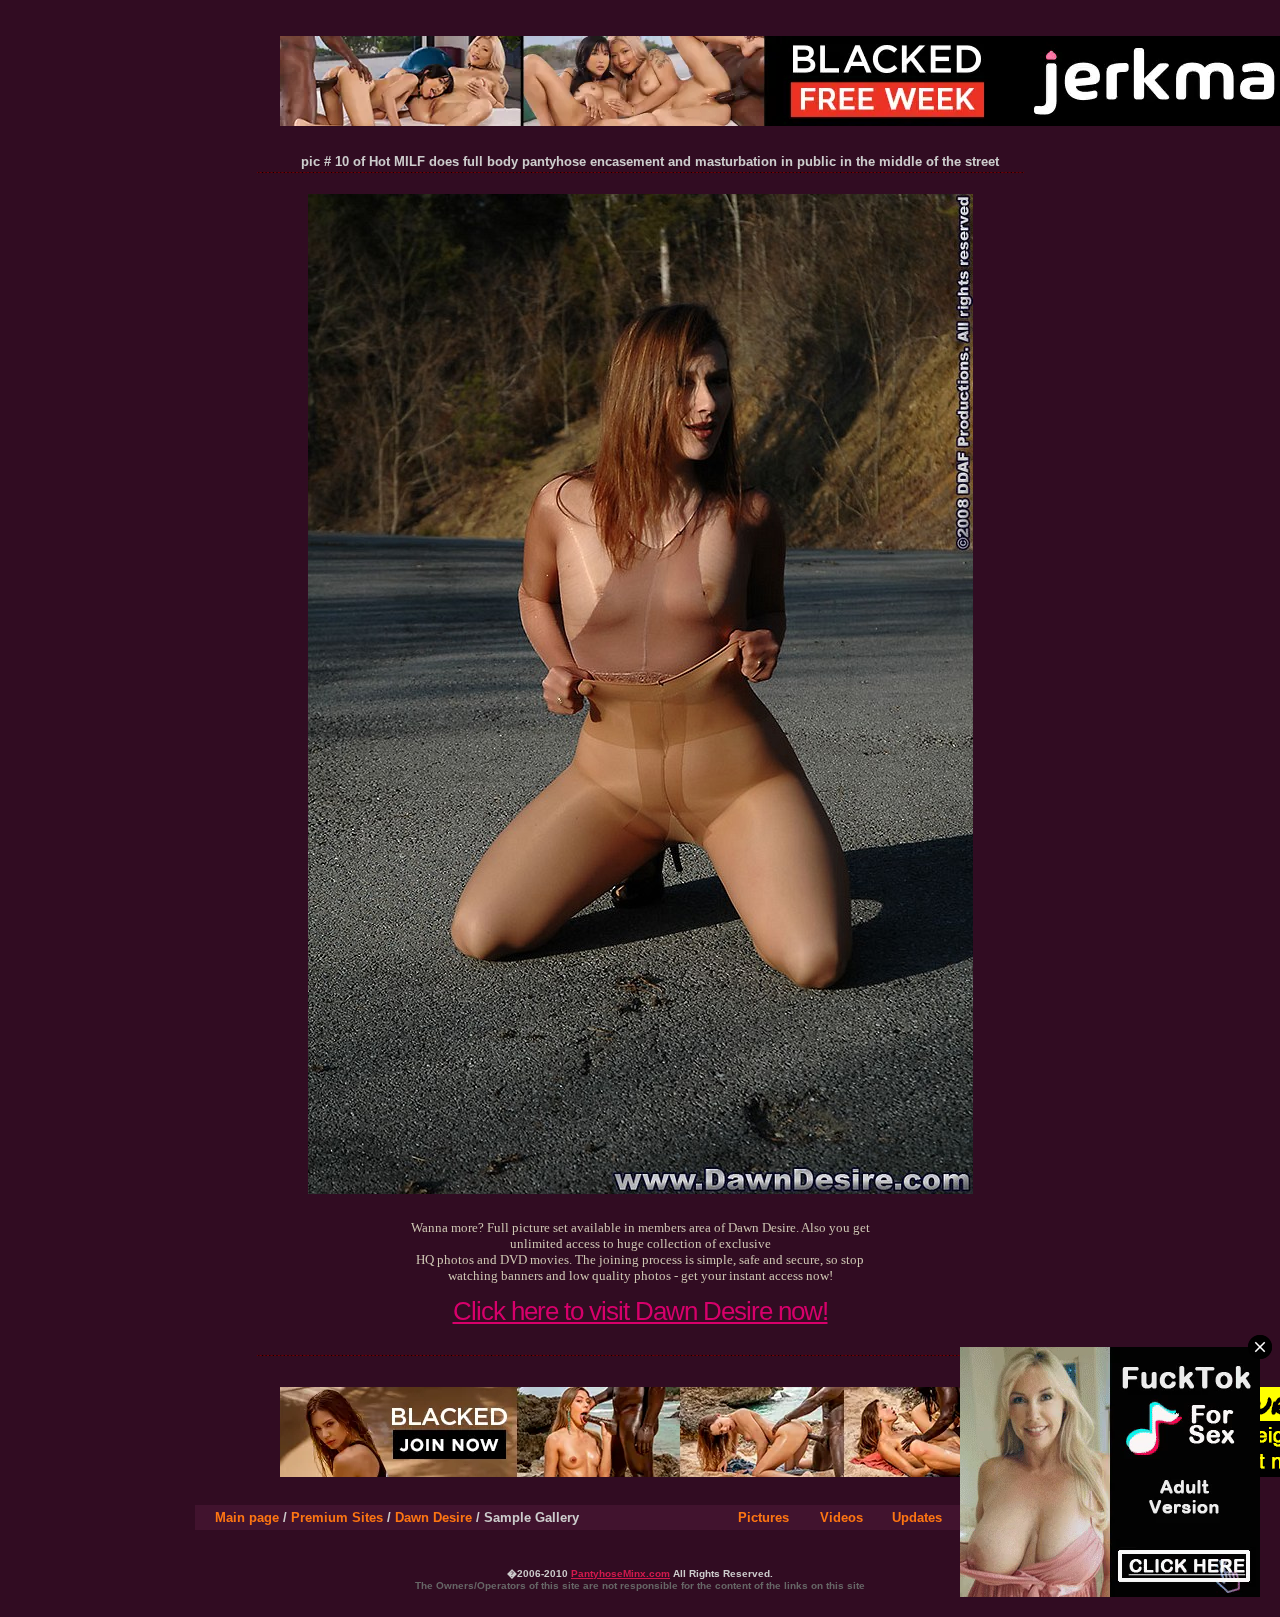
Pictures (763, 1517)
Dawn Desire (433, 1517)
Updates (917, 1517)
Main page (247, 1517)
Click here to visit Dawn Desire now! (640, 1311)
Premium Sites (337, 1517)
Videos (841, 1517)
